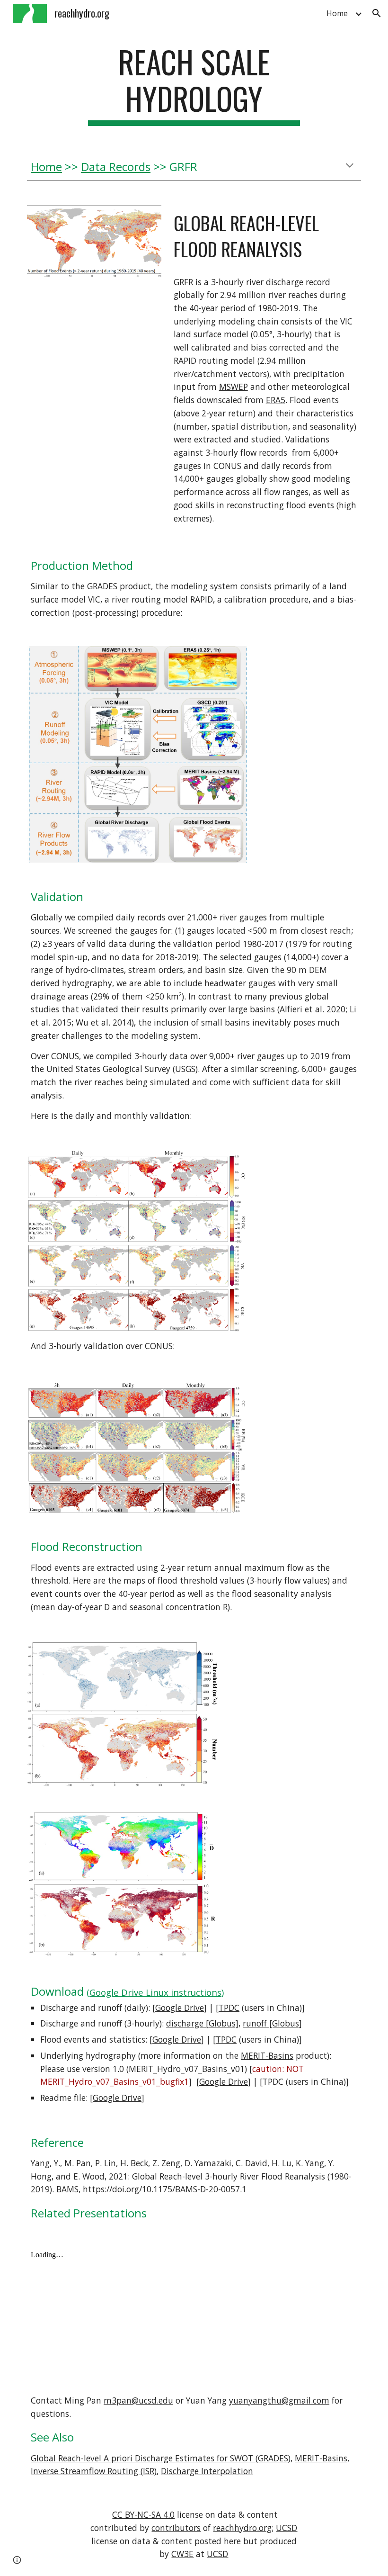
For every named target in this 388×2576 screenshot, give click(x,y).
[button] (377, 13)
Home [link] (337, 13)
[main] (194, 85)
